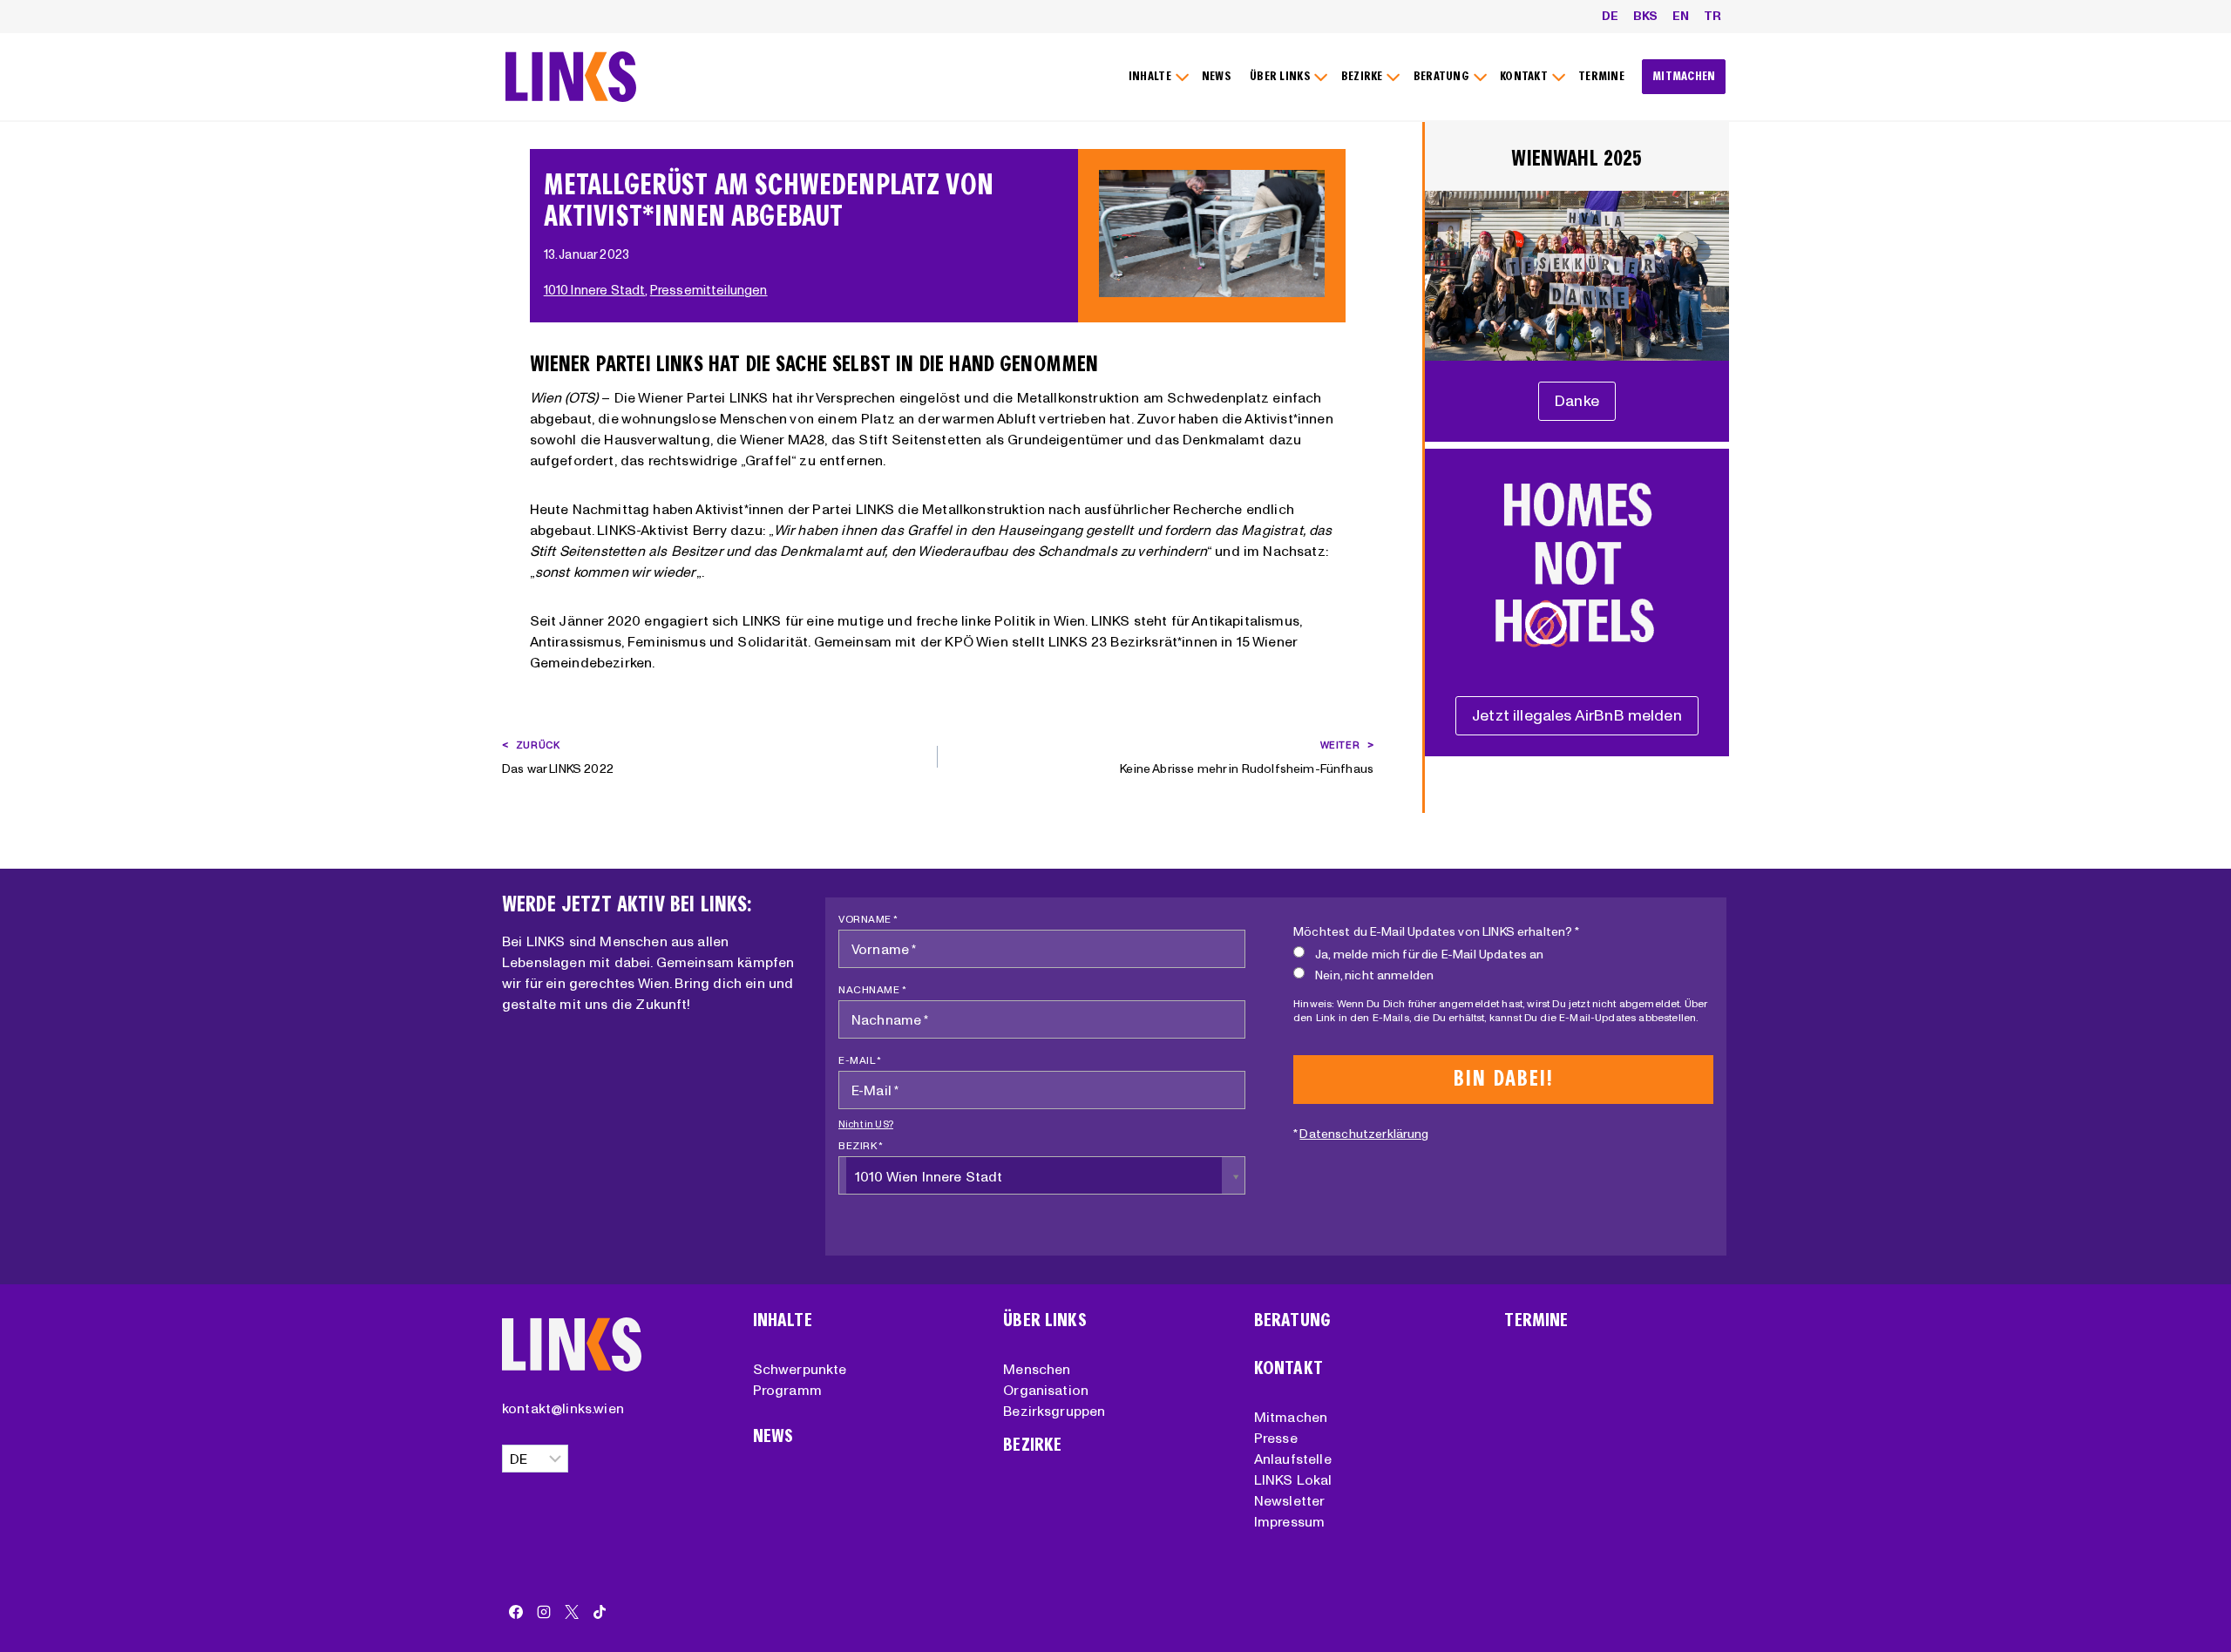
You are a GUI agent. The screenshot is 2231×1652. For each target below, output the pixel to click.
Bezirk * (861, 1145)
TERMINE (1601, 76)
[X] (572, 1612)
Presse (1276, 1438)
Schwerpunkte (800, 1369)
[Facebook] (516, 1612)
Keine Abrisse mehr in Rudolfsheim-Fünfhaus (1247, 758)
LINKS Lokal (1293, 1479)
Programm (787, 1390)
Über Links (1045, 1320)
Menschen (1037, 1369)
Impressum (1289, 1521)
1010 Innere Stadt (595, 290)
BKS (1645, 16)
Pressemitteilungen (709, 290)
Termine (1536, 1320)
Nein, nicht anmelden (1374, 975)
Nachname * (872, 989)
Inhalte (783, 1320)
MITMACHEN (1684, 76)
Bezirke (1032, 1445)
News (773, 1436)
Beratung (1292, 1320)
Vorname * (868, 919)
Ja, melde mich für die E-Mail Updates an (1429, 954)
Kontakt (1288, 1368)
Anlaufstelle (1293, 1459)
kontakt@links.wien (563, 1408)
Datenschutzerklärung (1364, 1134)
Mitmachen (1291, 1417)
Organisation (1046, 1390)
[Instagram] (544, 1612)
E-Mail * (860, 1060)
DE (1610, 16)
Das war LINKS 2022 (558, 758)
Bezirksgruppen (1054, 1411)
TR (1712, 16)
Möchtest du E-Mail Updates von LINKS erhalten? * (1436, 931)
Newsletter (1290, 1500)
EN (1681, 16)
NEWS (1217, 76)
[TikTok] (600, 1612)
